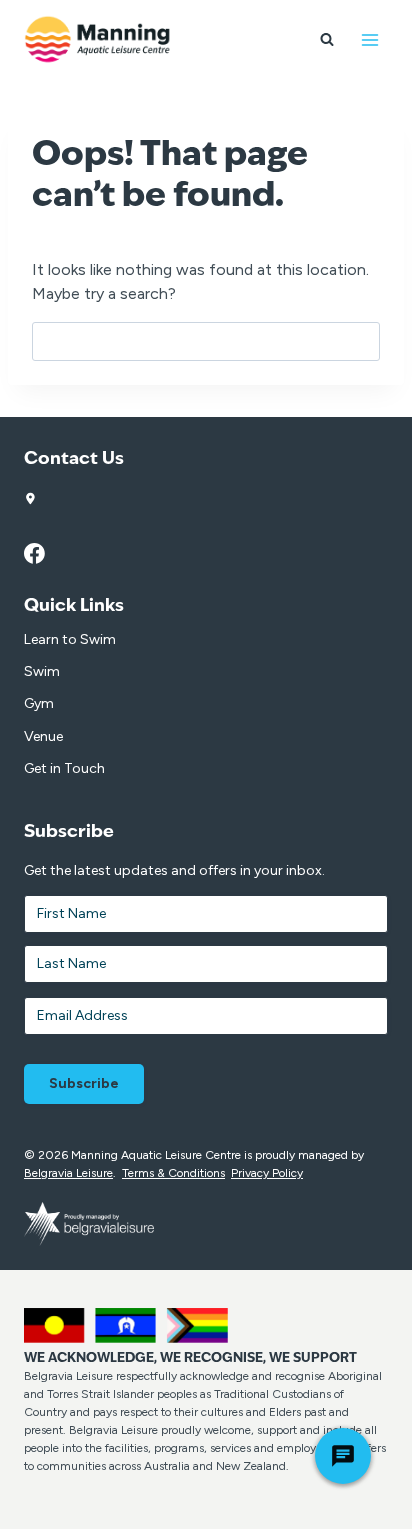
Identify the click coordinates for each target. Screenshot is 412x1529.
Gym (39, 703)
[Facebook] (45, 554)
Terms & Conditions (173, 1173)
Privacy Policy (267, 1173)
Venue (43, 736)
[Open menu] (369, 39)
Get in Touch (64, 768)
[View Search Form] (327, 40)
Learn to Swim (70, 639)
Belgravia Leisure (68, 1173)
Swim (42, 671)
